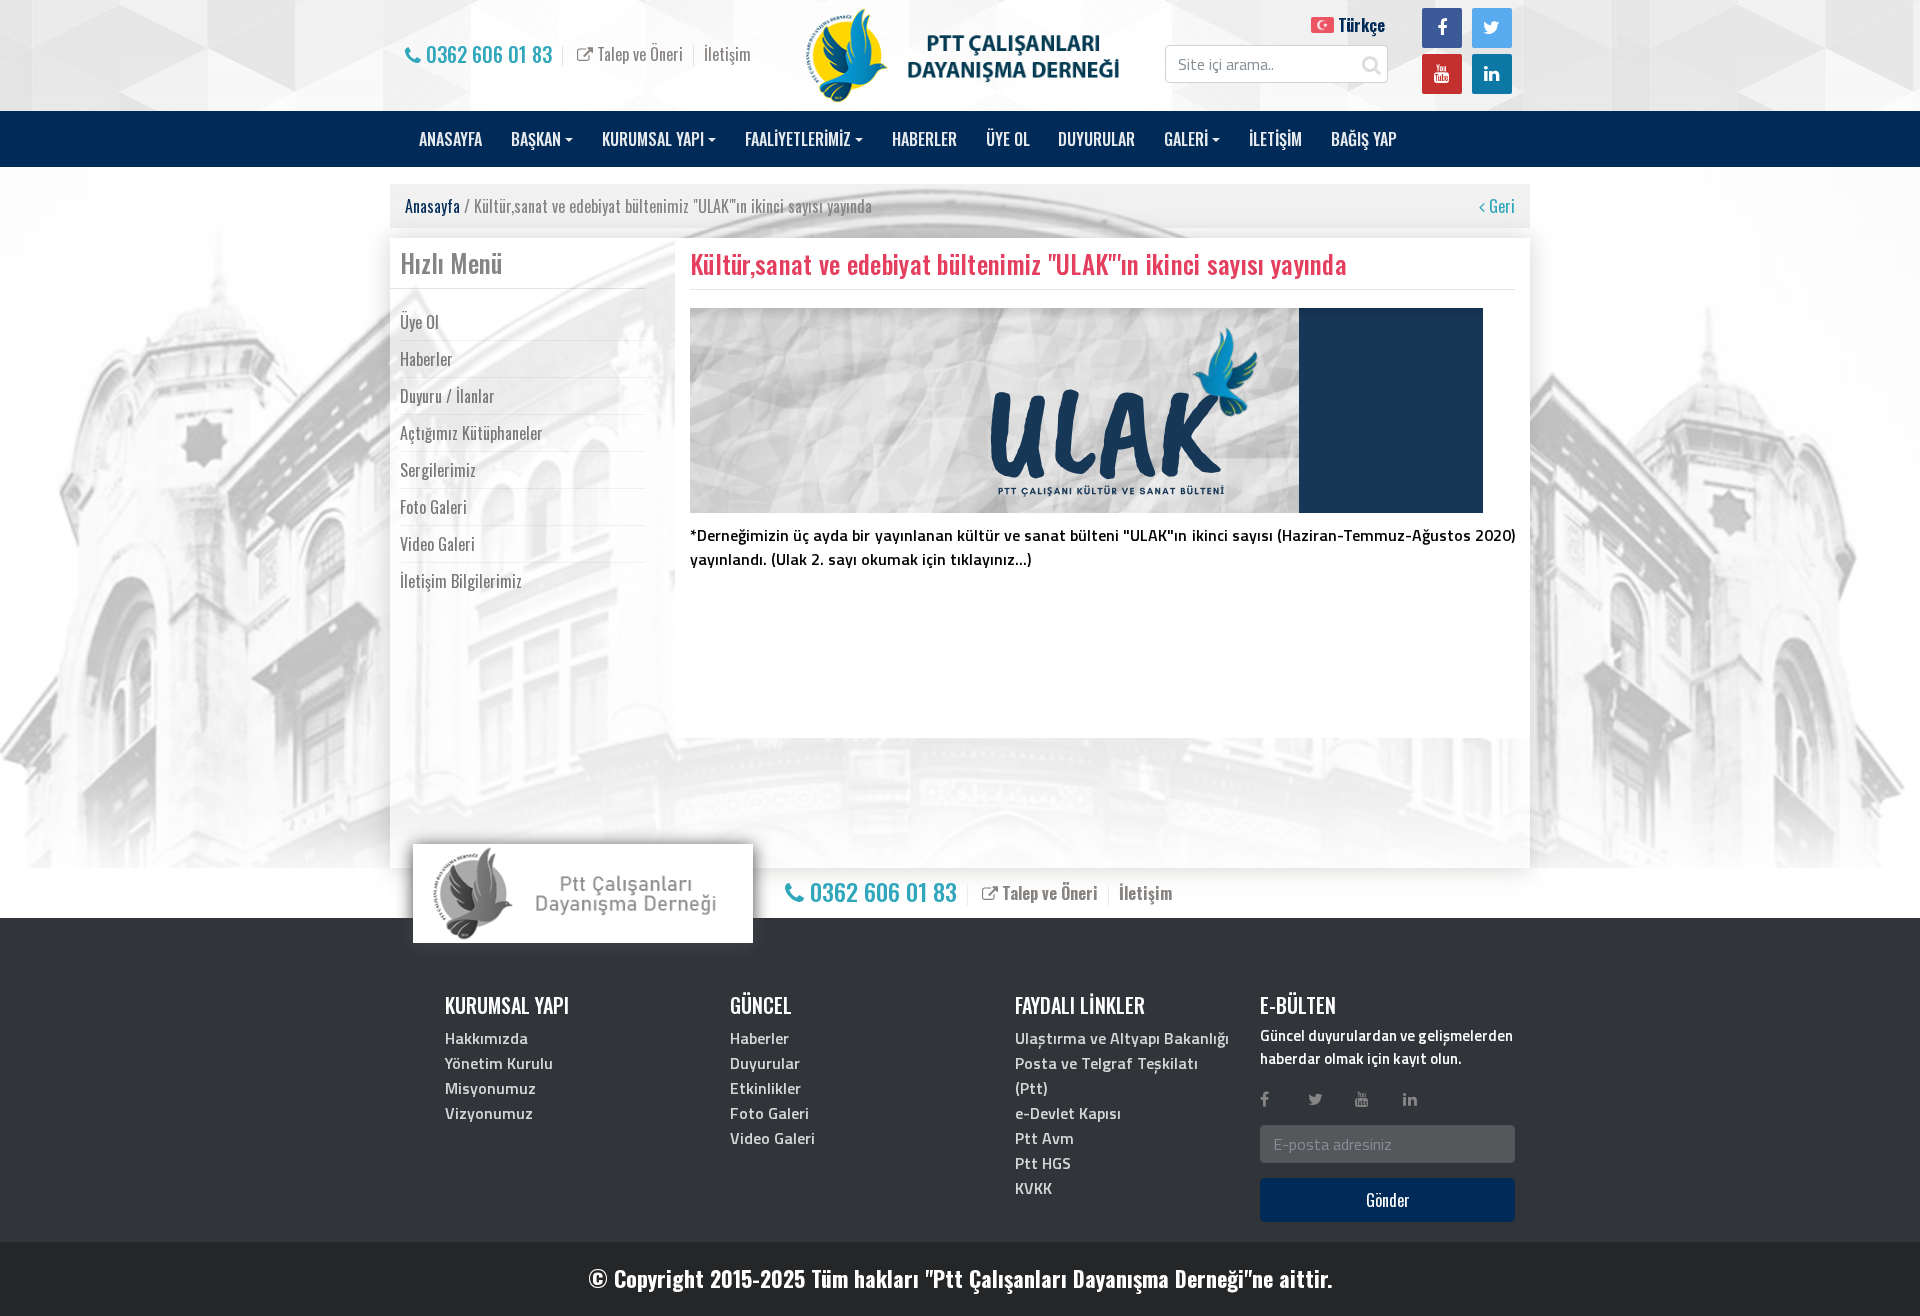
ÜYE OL (1008, 139)
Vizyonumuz (489, 1113)
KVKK (1033, 1188)
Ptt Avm (1044, 1138)
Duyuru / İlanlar (447, 396)
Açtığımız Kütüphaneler (471, 433)
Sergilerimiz (438, 470)
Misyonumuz (490, 1088)
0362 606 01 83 (486, 54)
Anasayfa (432, 206)
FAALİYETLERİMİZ (798, 139)
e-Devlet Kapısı (1068, 1113)
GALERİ (1186, 139)
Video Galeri (437, 544)
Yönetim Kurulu (499, 1063)
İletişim (727, 54)
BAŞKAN (536, 139)
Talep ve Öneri (638, 54)
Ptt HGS (1043, 1163)
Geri (1500, 206)
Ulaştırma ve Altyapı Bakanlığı (1122, 1038)
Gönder (1388, 1200)
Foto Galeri (433, 507)
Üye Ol (419, 322)
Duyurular (765, 1063)
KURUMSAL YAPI (653, 139)
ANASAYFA (450, 139)
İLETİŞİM (1275, 139)
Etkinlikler (765, 1088)
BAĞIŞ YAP (1364, 139)
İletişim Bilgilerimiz (461, 581)
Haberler (426, 359)
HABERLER (924, 139)
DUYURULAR (1096, 139)
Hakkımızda (486, 1038)
